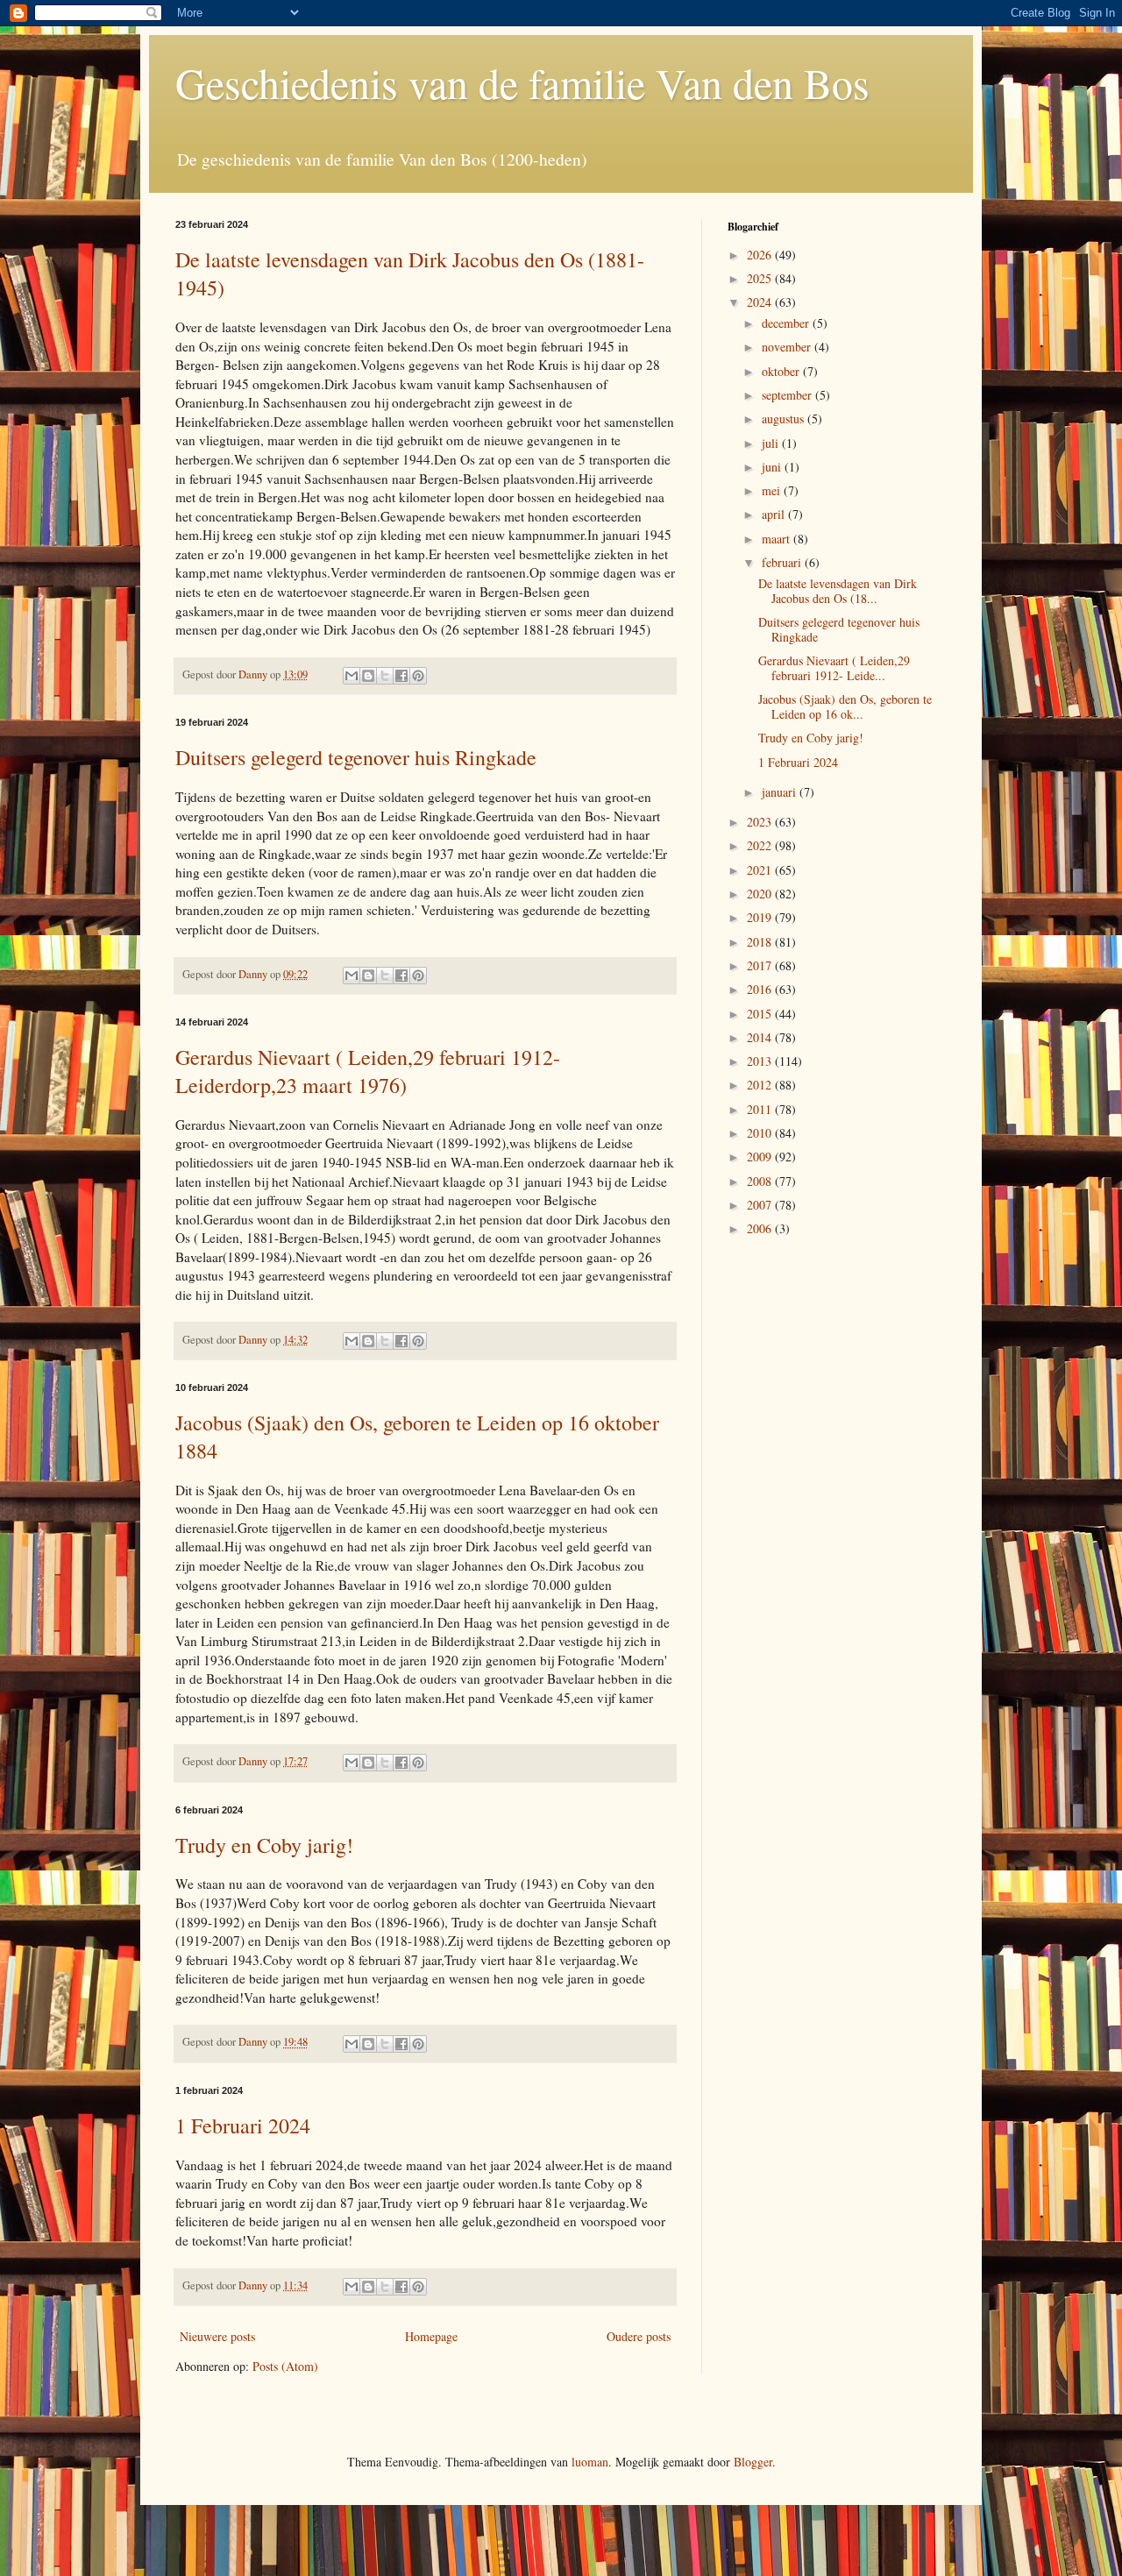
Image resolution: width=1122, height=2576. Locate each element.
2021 (761, 870)
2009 (761, 1157)
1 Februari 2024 (243, 2125)
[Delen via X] (385, 676)
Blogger (753, 2462)
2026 (761, 255)
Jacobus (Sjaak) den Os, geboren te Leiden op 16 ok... (845, 706)
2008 (761, 1181)
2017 (761, 965)
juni (773, 467)
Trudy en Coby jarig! (264, 1845)
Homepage (431, 2336)
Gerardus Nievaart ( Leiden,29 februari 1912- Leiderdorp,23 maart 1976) (368, 1071)
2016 (761, 989)
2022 (761, 845)
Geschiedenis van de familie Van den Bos (522, 82)
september (788, 395)
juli (772, 443)
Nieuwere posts (217, 2336)
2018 (761, 942)
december (787, 323)
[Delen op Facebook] (401, 676)
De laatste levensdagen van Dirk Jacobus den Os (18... (838, 591)
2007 (761, 1205)
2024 (761, 302)
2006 (761, 1228)
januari (781, 792)
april (775, 514)
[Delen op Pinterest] (418, 676)
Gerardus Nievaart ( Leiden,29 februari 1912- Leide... (834, 668)
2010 (761, 1133)
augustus (785, 419)
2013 (761, 1061)
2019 (761, 917)
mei (773, 490)
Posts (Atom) (285, 2366)
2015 (761, 1014)
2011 (761, 1109)
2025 (761, 278)
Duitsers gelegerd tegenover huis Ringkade (356, 757)
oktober (782, 371)
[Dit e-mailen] (352, 676)
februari (783, 562)
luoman (590, 2462)
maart (778, 539)
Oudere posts (639, 2336)
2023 (761, 822)
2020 (761, 894)
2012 (761, 1085)
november (788, 347)
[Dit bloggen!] (368, 676)
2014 (761, 1037)
